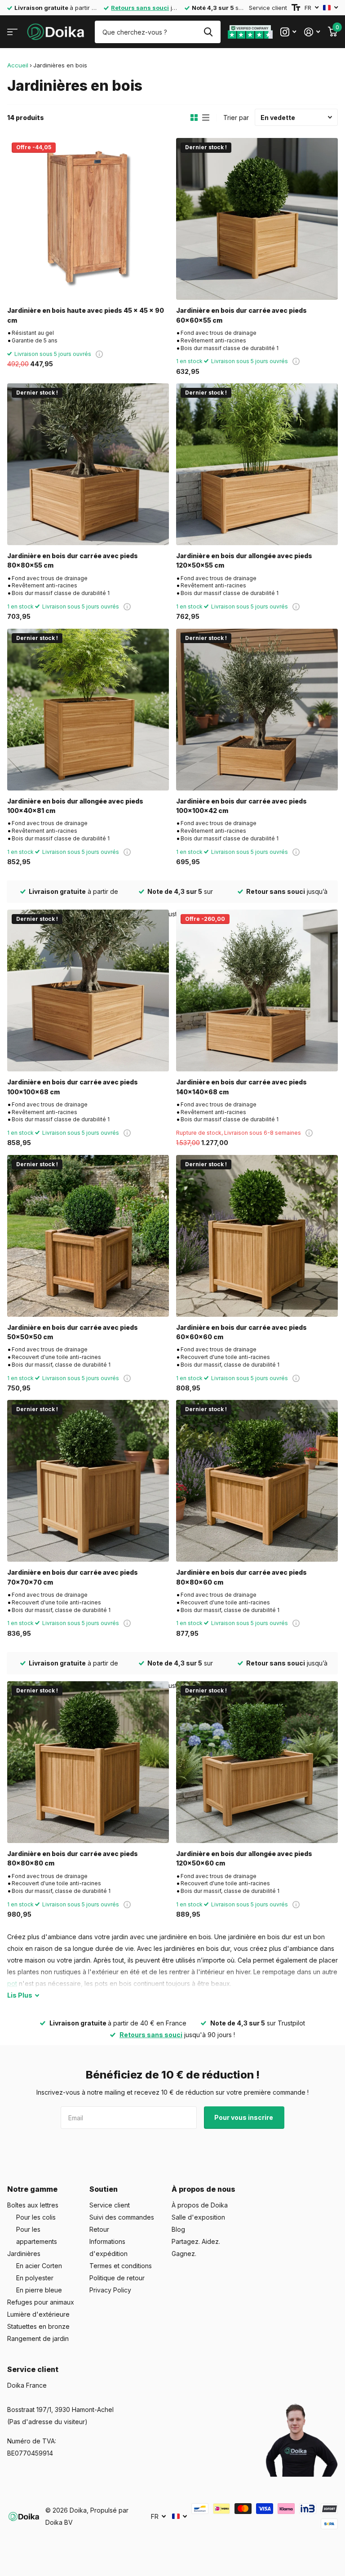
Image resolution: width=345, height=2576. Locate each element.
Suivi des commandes (122, 2217)
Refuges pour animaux (41, 2302)
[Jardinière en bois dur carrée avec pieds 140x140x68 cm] (257, 990)
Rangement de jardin (38, 2338)
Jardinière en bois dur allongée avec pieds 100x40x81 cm (75, 806)
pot (12, 1983)
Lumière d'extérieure (38, 2314)
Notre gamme (32, 2189)
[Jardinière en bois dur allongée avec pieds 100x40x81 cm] (88, 710)
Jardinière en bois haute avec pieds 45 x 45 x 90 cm (86, 315)
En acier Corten (39, 2266)
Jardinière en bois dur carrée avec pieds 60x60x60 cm (241, 1332)
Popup (99, 354)
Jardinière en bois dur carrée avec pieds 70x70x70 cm (73, 1577)
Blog (178, 2229)
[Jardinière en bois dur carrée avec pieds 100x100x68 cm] (88, 990)
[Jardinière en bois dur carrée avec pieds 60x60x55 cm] (257, 219)
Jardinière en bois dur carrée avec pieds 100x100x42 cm (241, 806)
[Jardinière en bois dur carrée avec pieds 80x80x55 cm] (88, 464)
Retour (99, 2229)
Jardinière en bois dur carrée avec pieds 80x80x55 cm (73, 560)
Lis (20, 1995)
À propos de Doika (200, 2205)
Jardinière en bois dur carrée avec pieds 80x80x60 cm (241, 1577)
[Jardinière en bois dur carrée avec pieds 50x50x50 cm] (88, 1236)
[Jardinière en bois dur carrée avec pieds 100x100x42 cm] (257, 710)
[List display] (206, 118)
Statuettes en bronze (38, 2326)
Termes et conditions (121, 2266)
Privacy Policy (110, 2290)
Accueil (18, 65)
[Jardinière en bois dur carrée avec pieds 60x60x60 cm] (257, 1236)
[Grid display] (194, 118)
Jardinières (24, 2254)
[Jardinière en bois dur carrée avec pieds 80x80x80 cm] (88, 1762)
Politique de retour (117, 2278)
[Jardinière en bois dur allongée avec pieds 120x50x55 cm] (257, 464)
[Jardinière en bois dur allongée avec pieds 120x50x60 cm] (257, 1762)
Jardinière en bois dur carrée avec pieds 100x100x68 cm (73, 1087)
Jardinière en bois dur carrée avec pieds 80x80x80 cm (73, 1858)
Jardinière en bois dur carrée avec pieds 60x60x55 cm (241, 315)
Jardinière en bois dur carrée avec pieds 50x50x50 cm (73, 1332)
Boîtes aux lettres (33, 2205)
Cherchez (208, 32)
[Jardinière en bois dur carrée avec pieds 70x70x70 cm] (88, 1481)
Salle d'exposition (198, 2217)
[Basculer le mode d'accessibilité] (296, 8)
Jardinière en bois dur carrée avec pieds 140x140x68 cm (241, 1087)
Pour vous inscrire (244, 2117)
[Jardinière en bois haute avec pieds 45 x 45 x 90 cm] (88, 219)
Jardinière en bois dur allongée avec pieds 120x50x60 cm (244, 1858)
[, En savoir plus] (288, 32)
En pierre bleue (39, 2290)
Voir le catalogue (12, 32)
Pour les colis (36, 2217)
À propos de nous (203, 2189)
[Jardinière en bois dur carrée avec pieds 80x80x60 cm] (257, 1481)
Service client (268, 8)
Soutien (104, 2189)
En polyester (35, 2278)
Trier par (236, 118)
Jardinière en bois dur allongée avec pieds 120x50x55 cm (244, 560)
